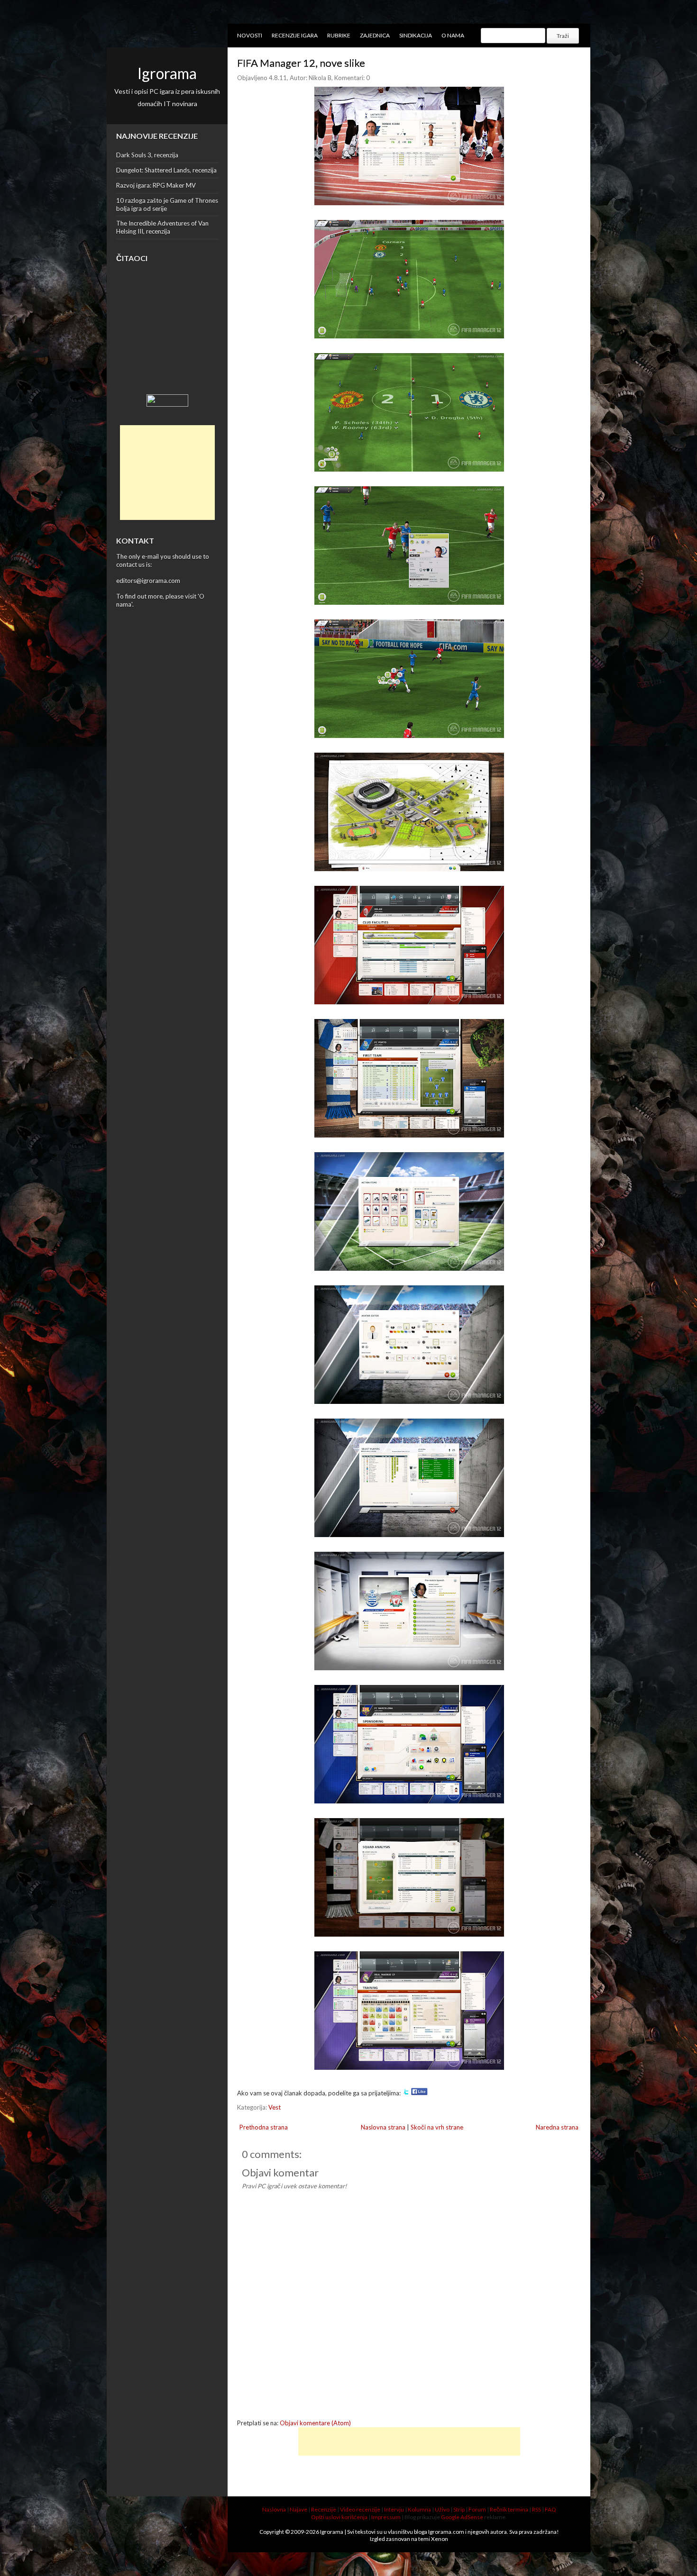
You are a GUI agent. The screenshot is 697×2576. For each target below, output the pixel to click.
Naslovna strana (383, 2127)
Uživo (442, 2509)
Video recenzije (360, 2509)
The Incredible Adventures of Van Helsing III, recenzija (162, 227)
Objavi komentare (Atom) (315, 2423)
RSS (537, 2509)
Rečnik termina (509, 2509)
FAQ (550, 2509)
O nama (453, 35)
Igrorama (167, 73)
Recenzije (324, 2509)
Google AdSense (462, 2517)
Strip (459, 2509)
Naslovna (274, 2509)
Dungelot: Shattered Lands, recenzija (166, 170)
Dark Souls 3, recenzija (147, 155)
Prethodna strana (264, 2127)
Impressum (386, 2517)
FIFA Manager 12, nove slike (301, 63)
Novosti (250, 35)
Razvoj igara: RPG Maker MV (156, 185)
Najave (298, 2509)
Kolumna (419, 2509)
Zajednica (375, 35)
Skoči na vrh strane (437, 2127)
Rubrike (339, 35)
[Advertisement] (167, 473)
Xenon (440, 2539)
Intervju (394, 2509)
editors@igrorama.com (148, 581)
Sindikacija (416, 35)
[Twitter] (406, 2093)
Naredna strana (557, 2127)
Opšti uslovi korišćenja (339, 2517)
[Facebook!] (419, 2093)
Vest (275, 2107)
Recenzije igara (295, 35)
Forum (477, 2509)
